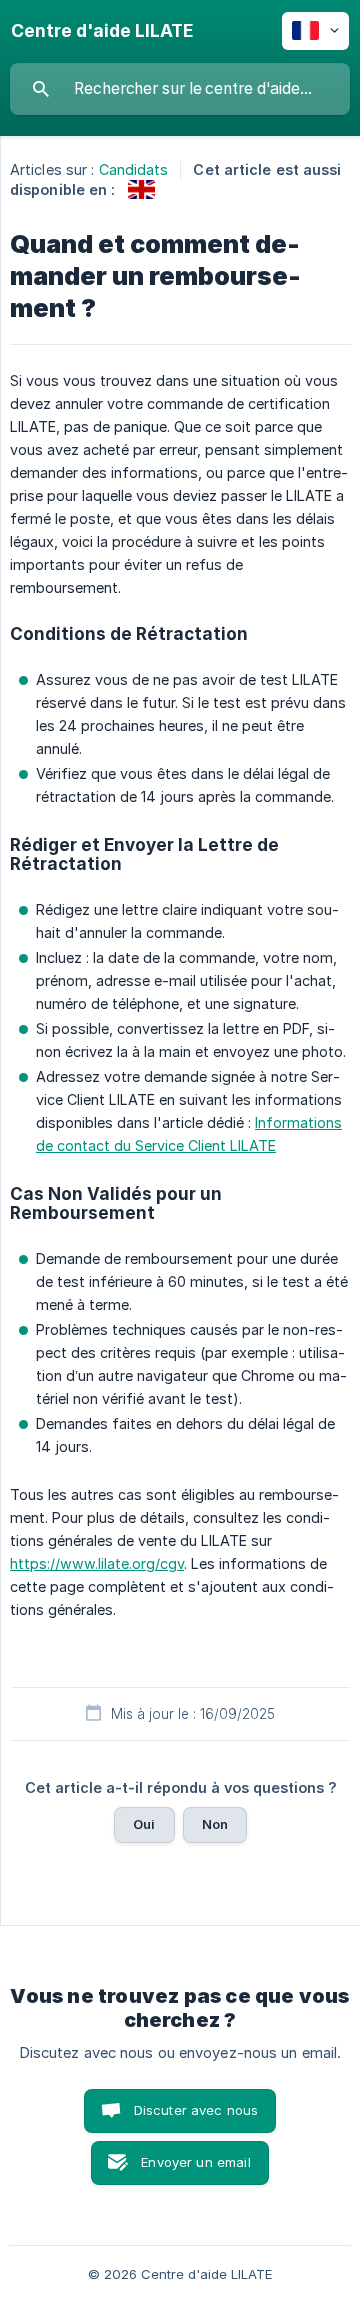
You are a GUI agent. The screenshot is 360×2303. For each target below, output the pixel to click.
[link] (141, 189)
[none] (102, 31)
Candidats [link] (134, 169)
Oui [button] (144, 1824)
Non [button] (215, 1824)
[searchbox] (180, 89)
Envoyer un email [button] (195, 2162)
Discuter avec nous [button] (196, 2110)
